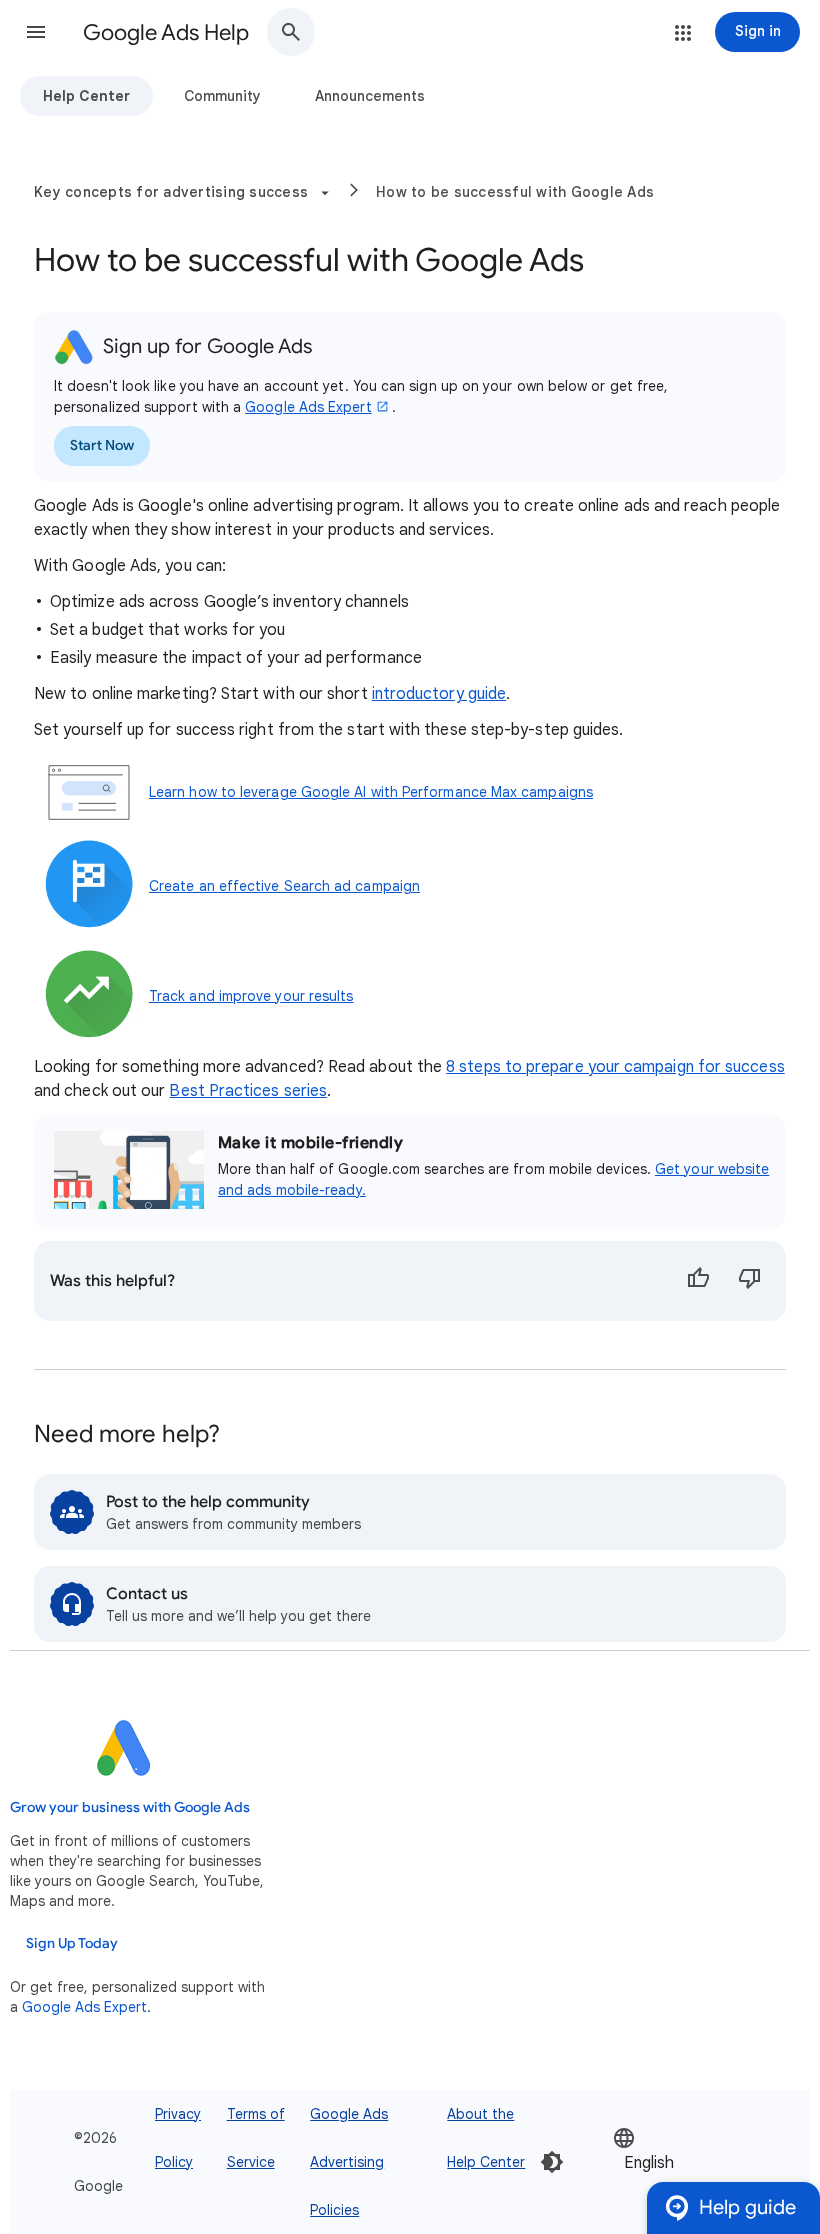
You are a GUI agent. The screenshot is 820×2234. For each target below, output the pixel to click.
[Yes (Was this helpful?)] (698, 1281)
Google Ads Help (166, 32)
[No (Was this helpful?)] (750, 1281)
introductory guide (439, 694)
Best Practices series (248, 1091)
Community (222, 96)
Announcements (370, 96)
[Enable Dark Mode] (552, 2162)
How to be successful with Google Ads (515, 192)
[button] (36, 32)
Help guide (747, 2207)
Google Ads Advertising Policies (349, 2162)
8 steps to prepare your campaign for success (615, 1067)
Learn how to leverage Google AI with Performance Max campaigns (371, 792)
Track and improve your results (251, 996)
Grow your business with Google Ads (130, 1807)
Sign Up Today (72, 1943)
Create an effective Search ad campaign (284, 886)
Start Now (102, 445)
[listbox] (673, 2161)
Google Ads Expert (308, 407)
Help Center (86, 96)
